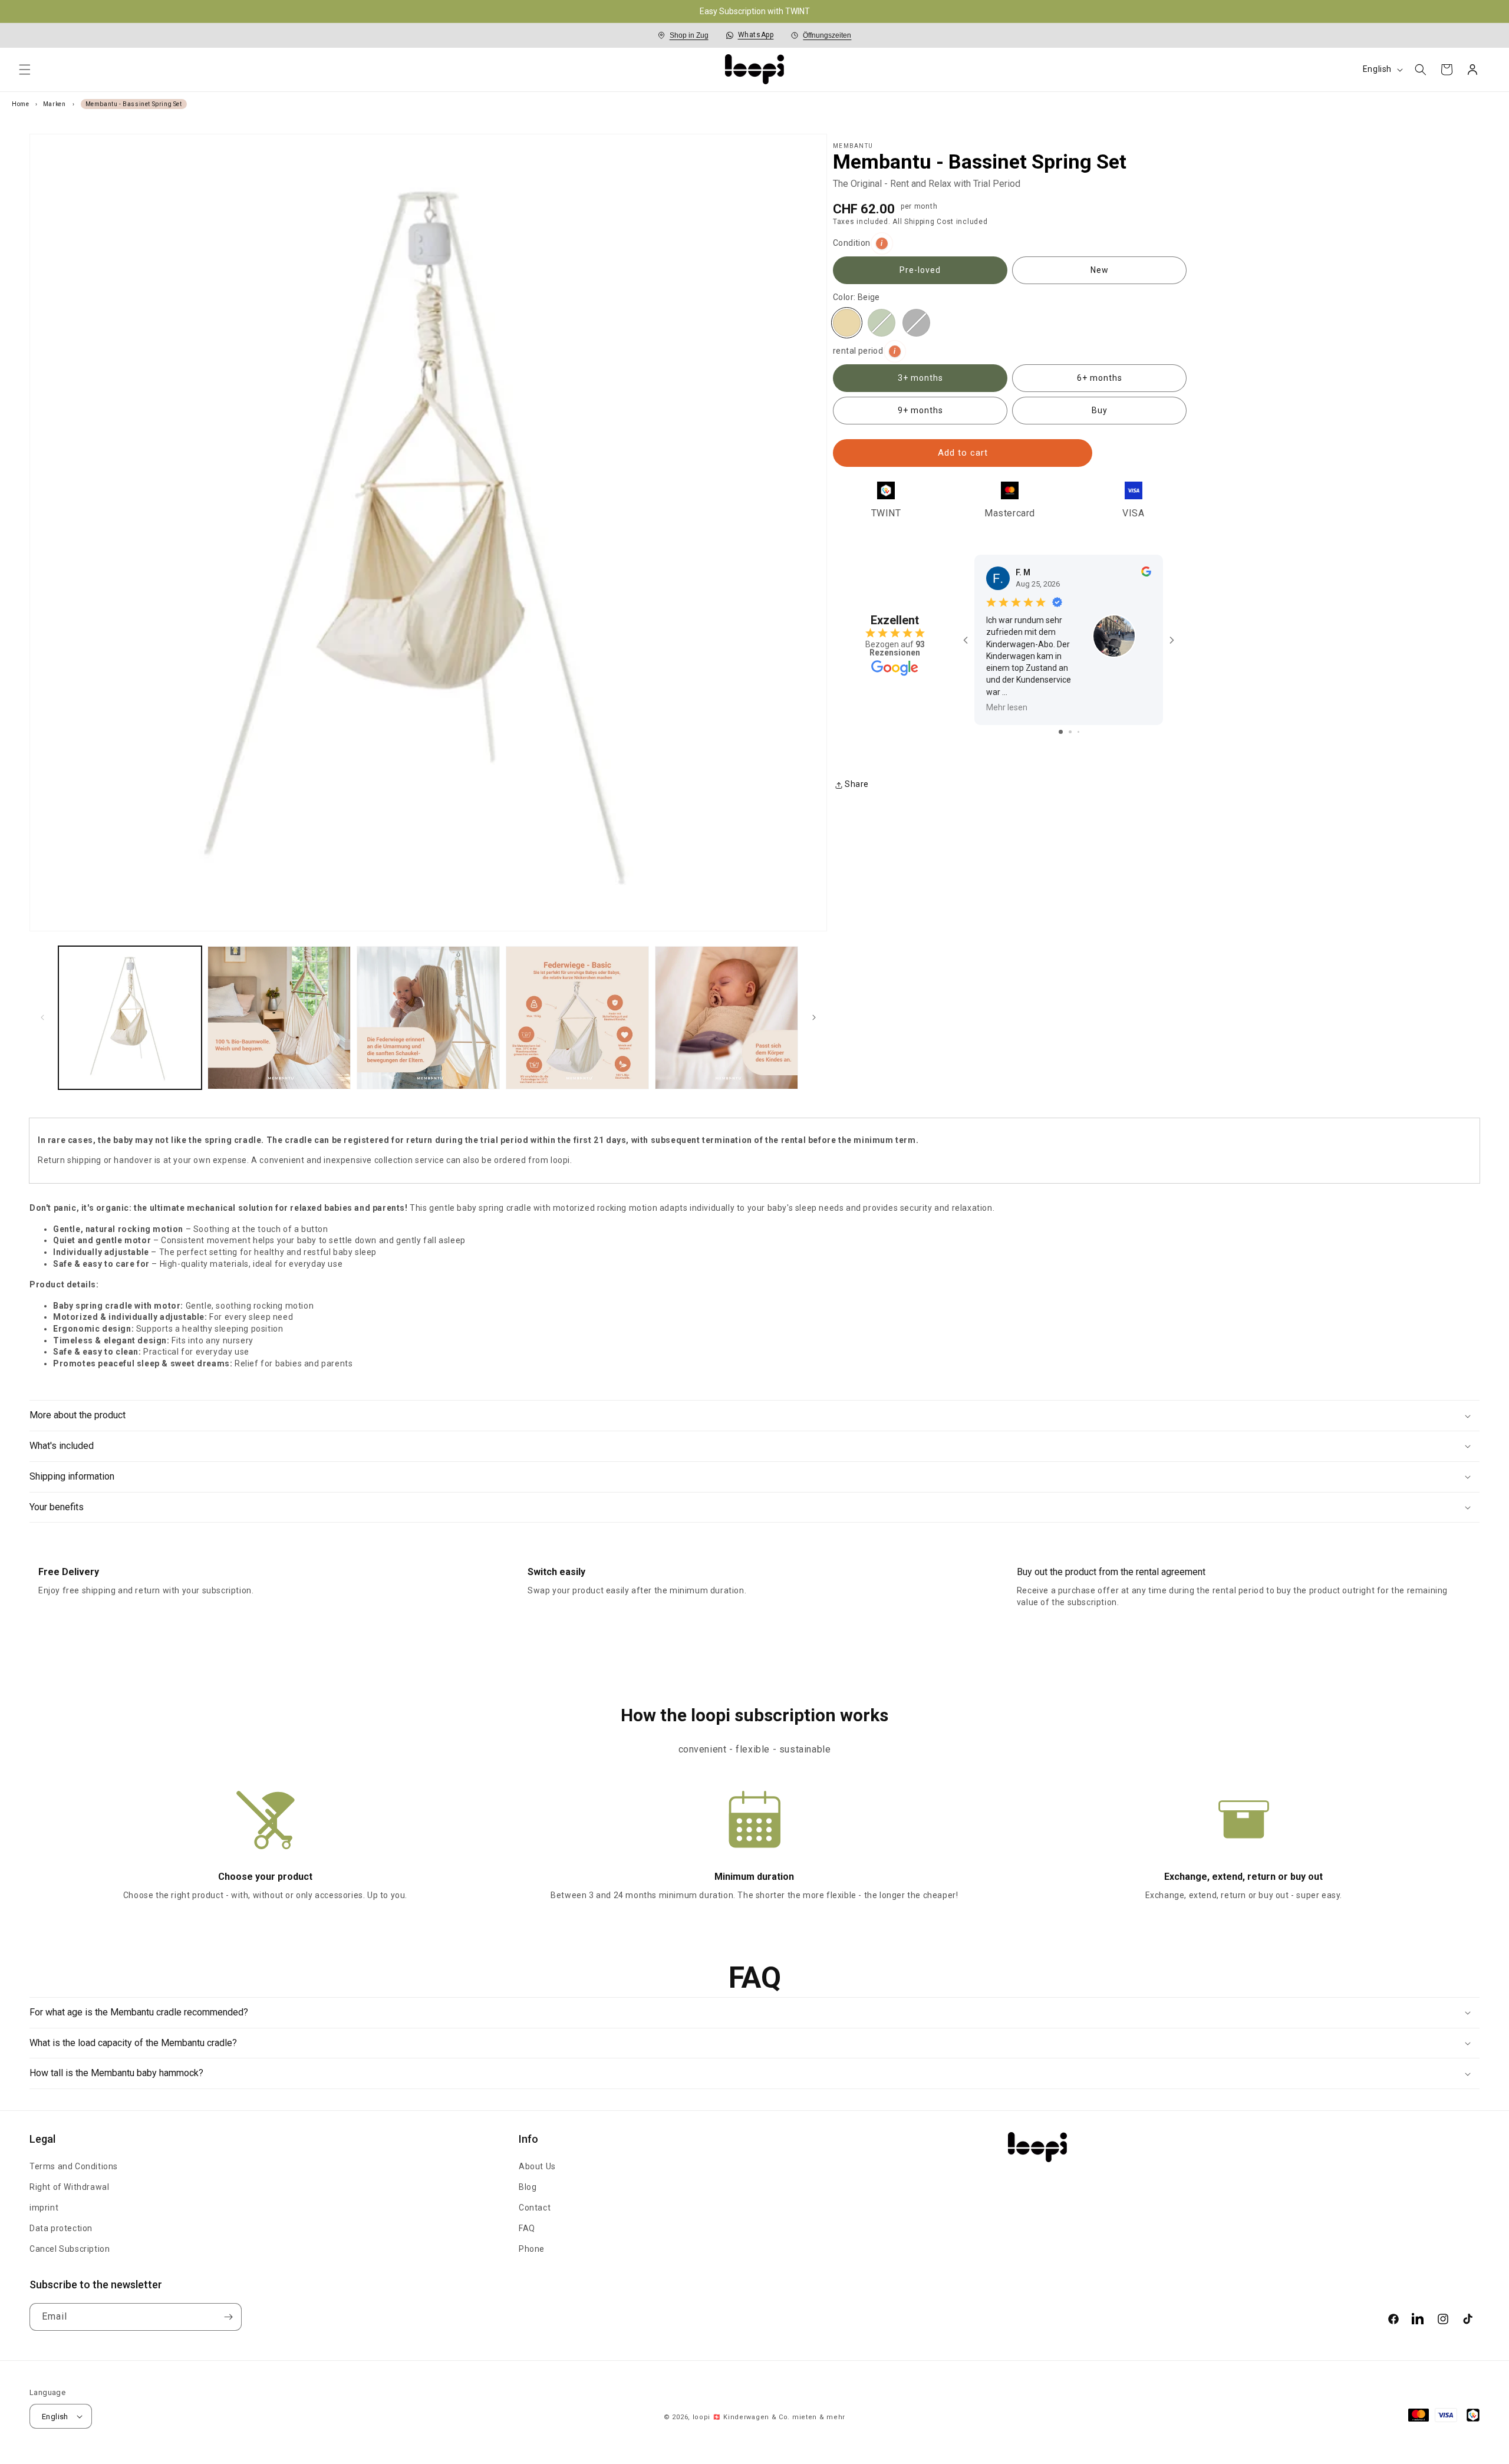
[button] (25, 70)
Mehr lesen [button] (1007, 707)
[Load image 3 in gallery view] (428, 1018)
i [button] (882, 243)
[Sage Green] (882, 323)
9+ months (920, 411)
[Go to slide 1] (1061, 732)
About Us (537, 2166)
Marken (55, 104)
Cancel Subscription (70, 2249)
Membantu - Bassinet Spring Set (134, 104)
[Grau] (916, 323)
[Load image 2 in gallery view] (279, 1018)
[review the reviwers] (1146, 574)
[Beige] (847, 323)
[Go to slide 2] (1070, 732)
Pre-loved (920, 271)
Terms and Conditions (74, 2166)
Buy (1100, 411)
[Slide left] (42, 1018)
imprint (44, 2208)
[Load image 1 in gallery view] (130, 1018)
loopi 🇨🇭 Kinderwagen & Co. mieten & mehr (769, 2417)
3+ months (920, 378)
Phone (532, 2249)
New (1100, 271)
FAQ (527, 2228)
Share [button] (857, 785)
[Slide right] (814, 1018)
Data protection (61, 2228)
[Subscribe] (228, 2317)
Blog (528, 2187)
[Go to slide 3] (1078, 732)
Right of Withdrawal (69, 2187)
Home (21, 104)
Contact (535, 2208)
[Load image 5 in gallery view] (727, 1018)
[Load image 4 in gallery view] (577, 1018)
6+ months (1100, 378)
